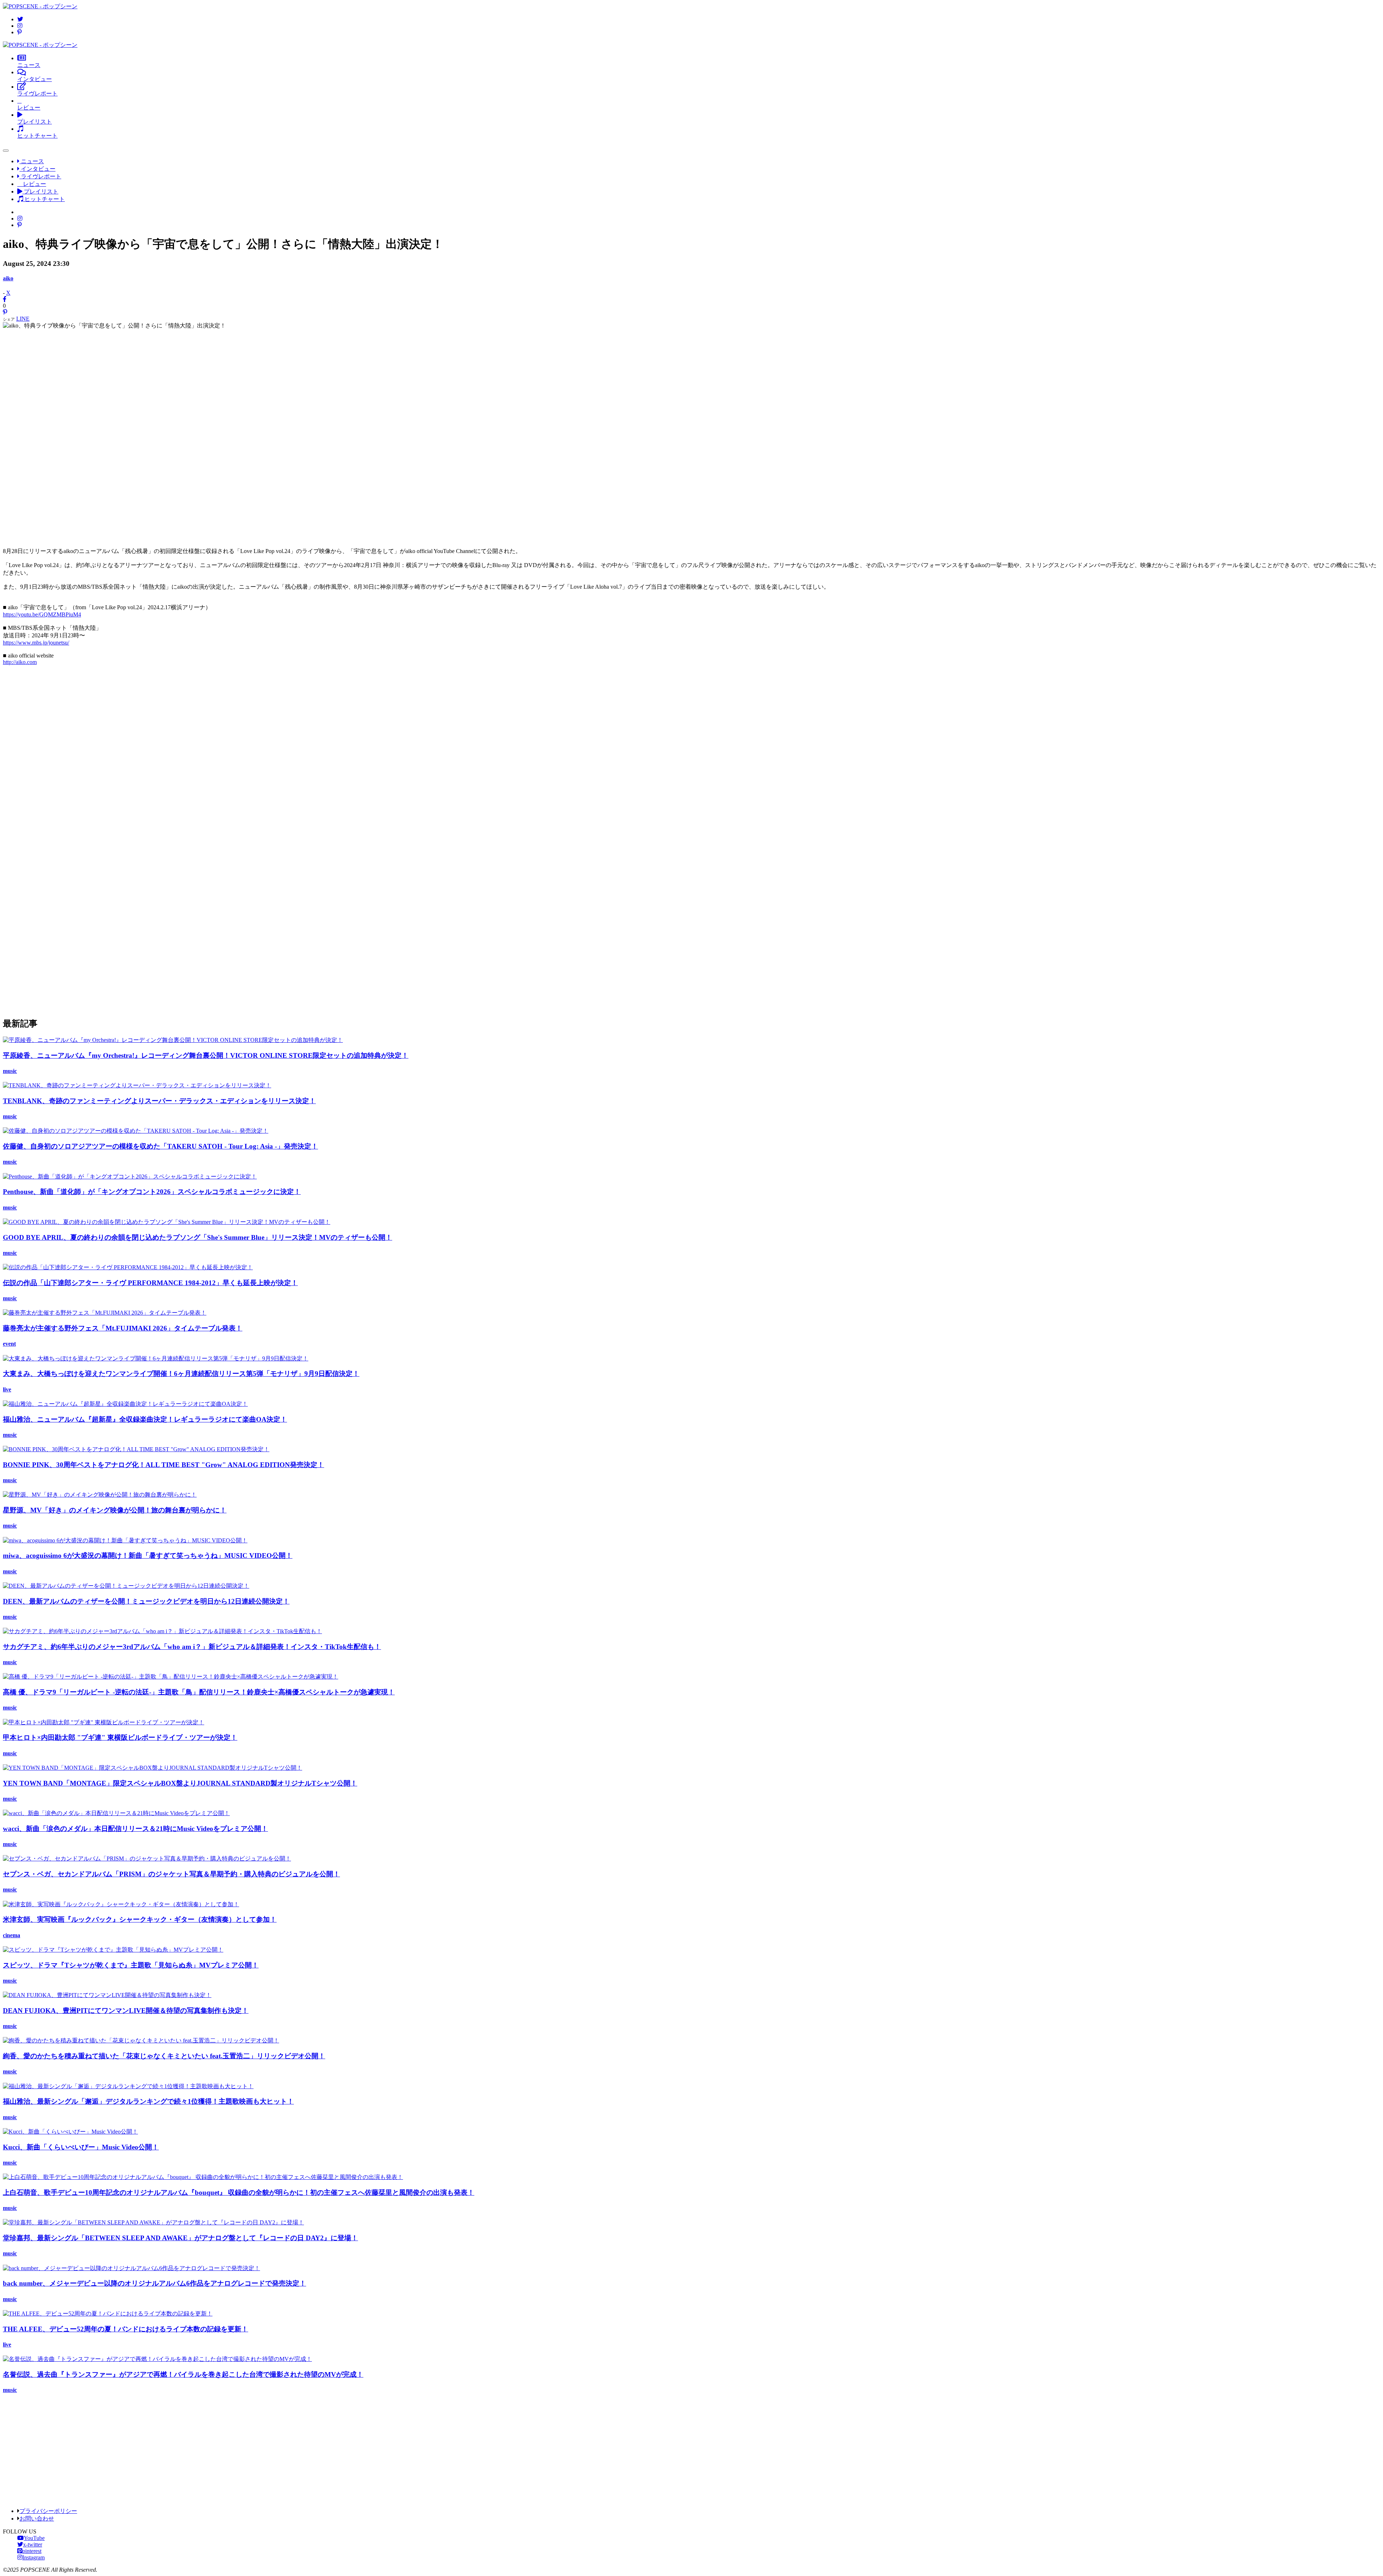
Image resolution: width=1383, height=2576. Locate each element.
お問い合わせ (37, 2519)
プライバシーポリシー (48, 2511)
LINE (23, 319)
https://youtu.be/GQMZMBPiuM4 (42, 614)
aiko (8, 278)
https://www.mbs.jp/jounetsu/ (36, 643)
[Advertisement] (691, 435)
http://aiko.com (20, 662)
